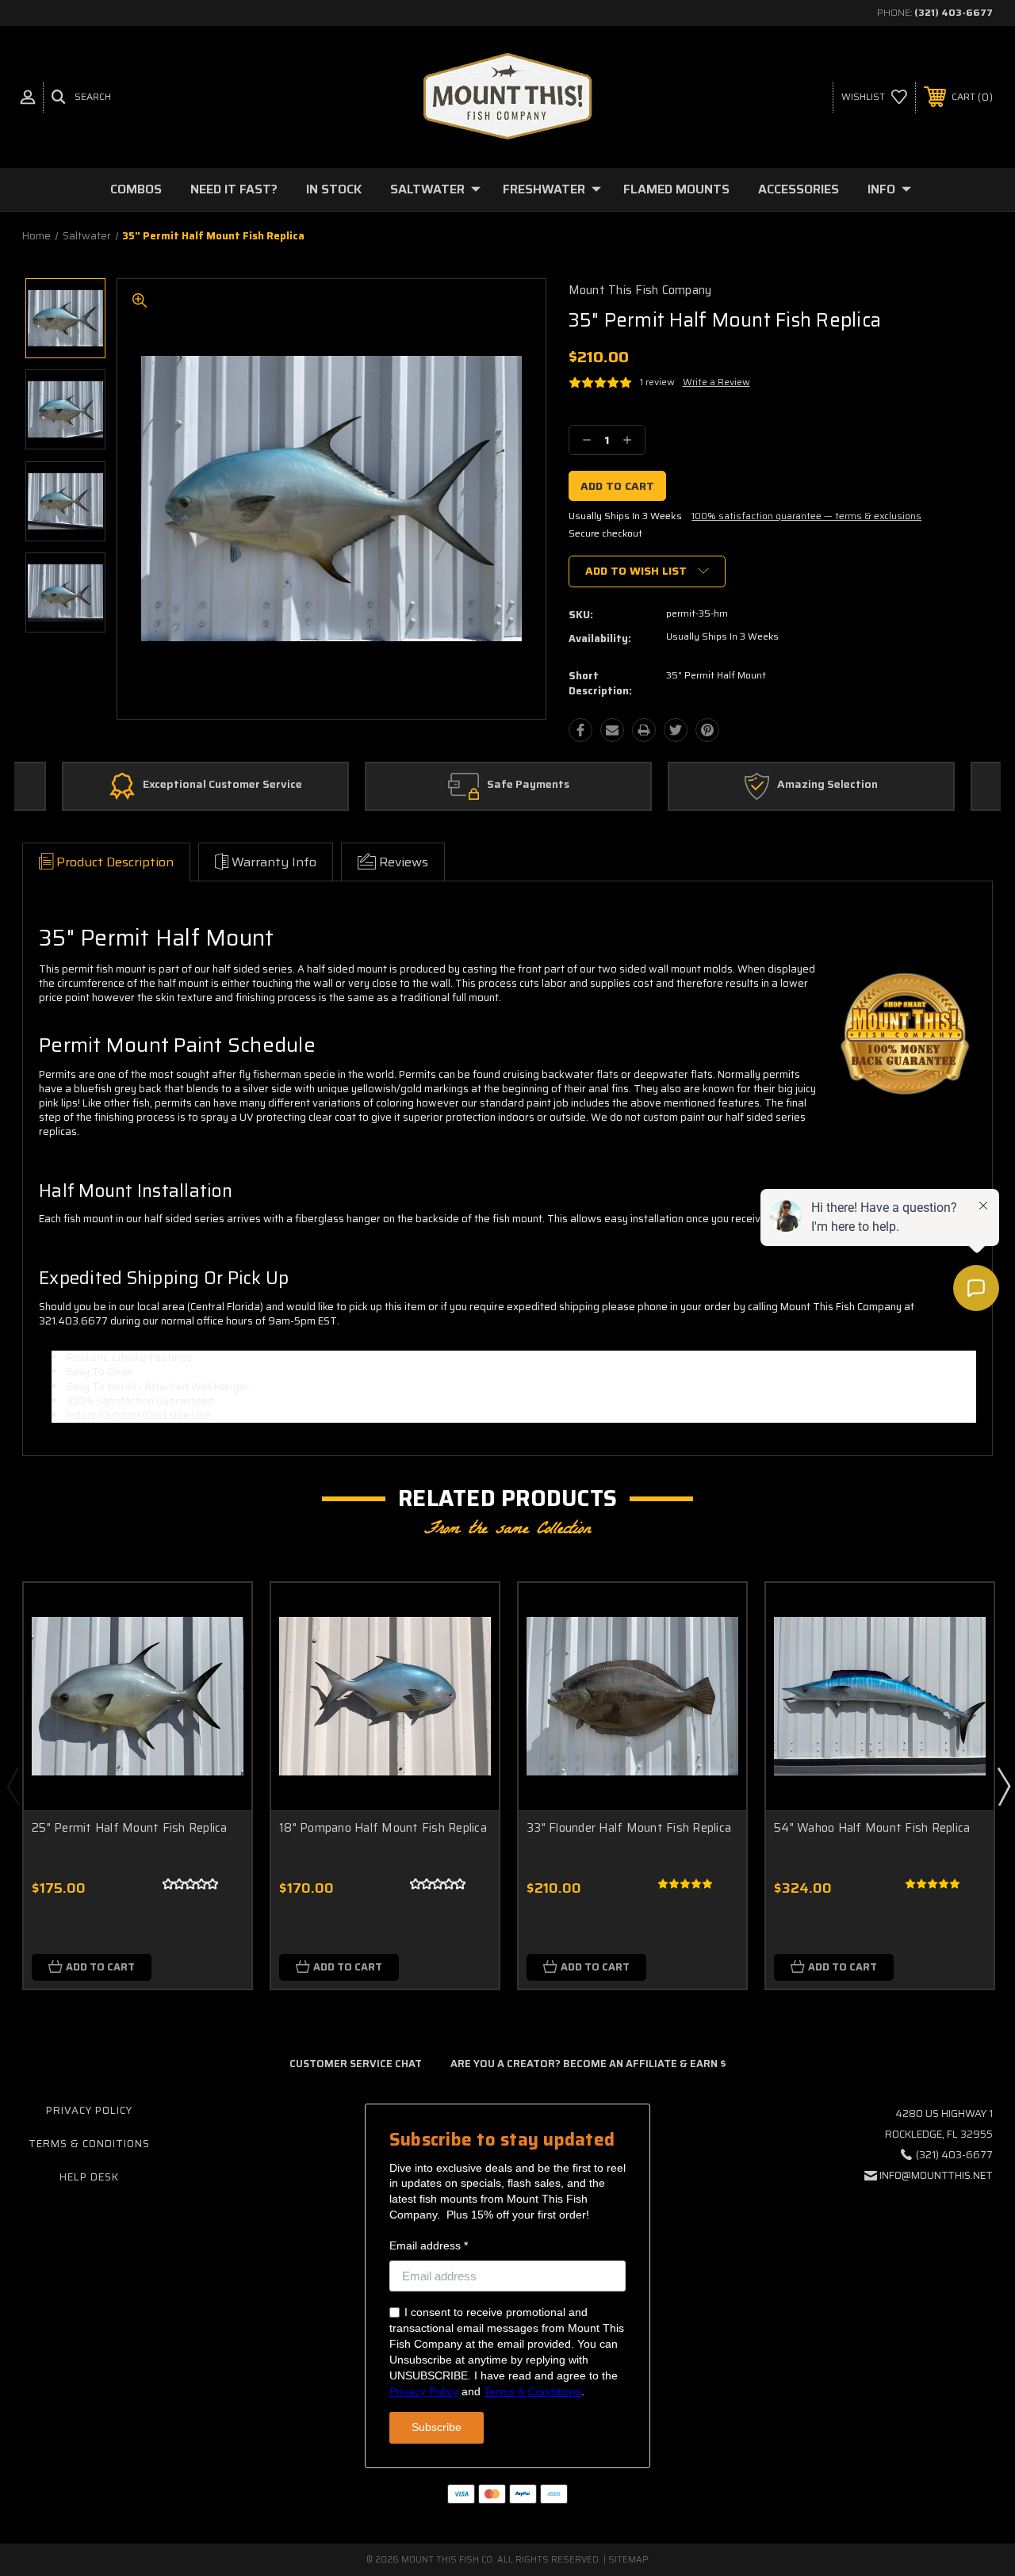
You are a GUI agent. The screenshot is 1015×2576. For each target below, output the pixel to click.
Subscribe (437, 2427)
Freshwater (544, 189)
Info (881, 189)
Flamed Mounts (676, 189)
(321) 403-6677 (954, 12)
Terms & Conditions (89, 2144)
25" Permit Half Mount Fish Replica (130, 1828)
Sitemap (628, 2560)
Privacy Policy (89, 2110)
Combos (136, 189)
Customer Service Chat (356, 2064)
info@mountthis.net (936, 2175)
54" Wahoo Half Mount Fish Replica (872, 1828)
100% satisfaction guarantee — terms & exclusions (806, 516)
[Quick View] (220, 1614)
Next (1003, 1786)
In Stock (334, 189)
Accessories (799, 189)
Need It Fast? (234, 189)
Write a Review (716, 382)
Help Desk (89, 2177)
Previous (13, 1786)
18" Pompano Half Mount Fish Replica (383, 1828)
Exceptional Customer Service (222, 785)
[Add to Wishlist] (220, 1652)
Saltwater (427, 189)
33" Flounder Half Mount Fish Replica (629, 1828)
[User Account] (28, 97)
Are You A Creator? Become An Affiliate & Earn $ (588, 2064)
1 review (657, 382)
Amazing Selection (827, 785)
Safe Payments (528, 785)
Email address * (429, 2245)
